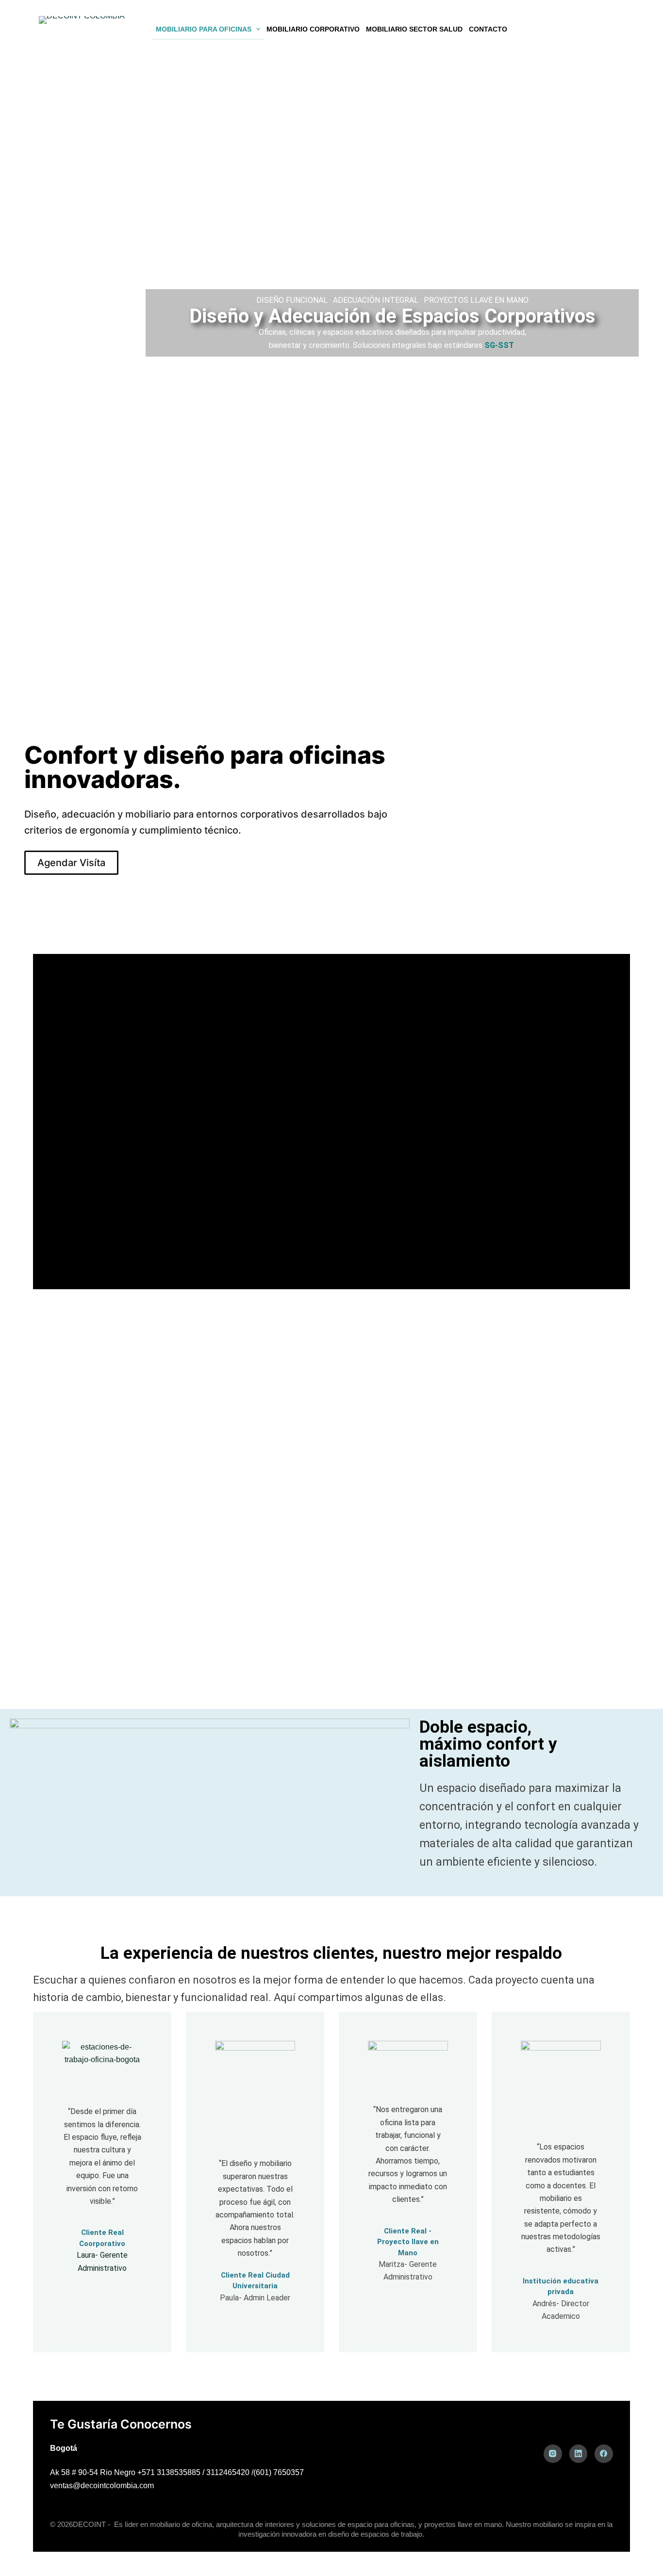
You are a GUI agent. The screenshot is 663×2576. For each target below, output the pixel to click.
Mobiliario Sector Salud (414, 29)
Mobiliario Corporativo (313, 29)
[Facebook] (604, 2454)
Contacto (488, 29)
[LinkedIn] (579, 2454)
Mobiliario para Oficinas (204, 29)
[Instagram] (553, 2454)
